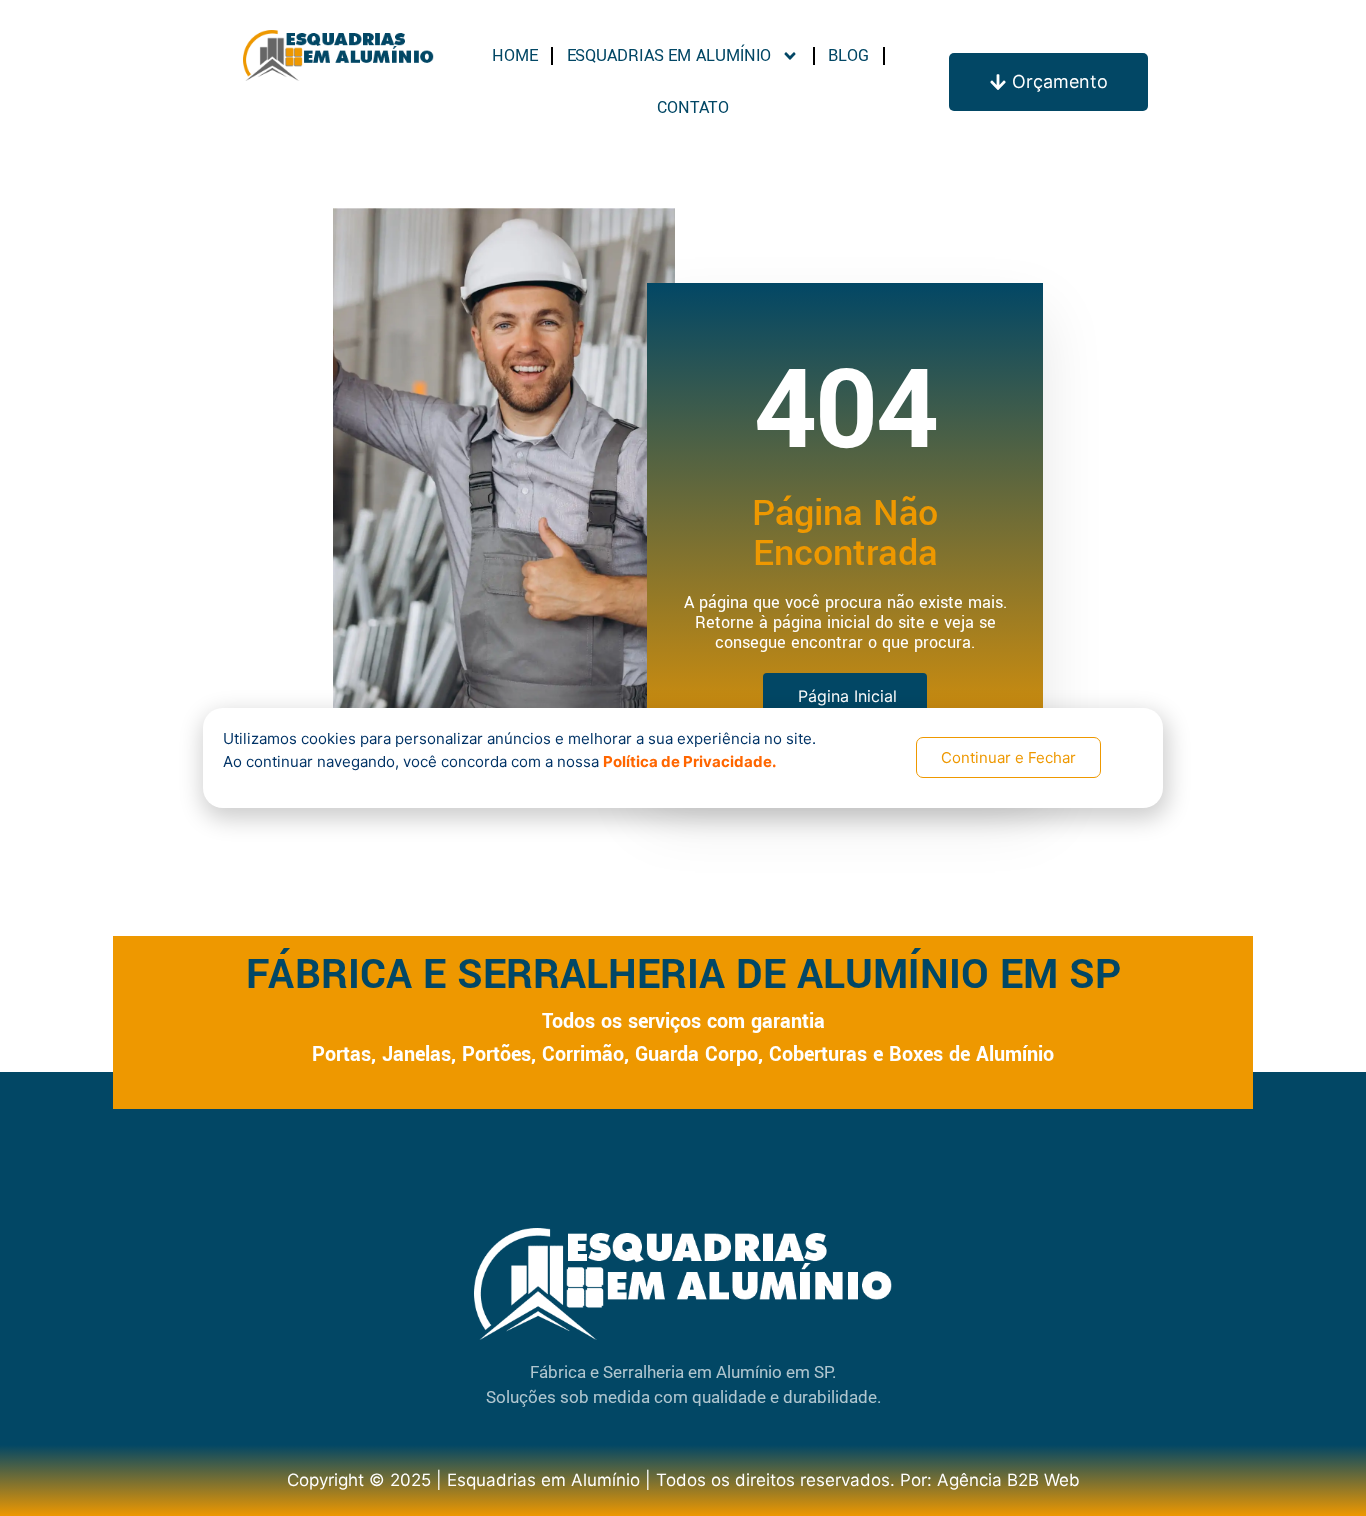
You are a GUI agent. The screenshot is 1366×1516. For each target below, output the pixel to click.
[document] (683, 758)
